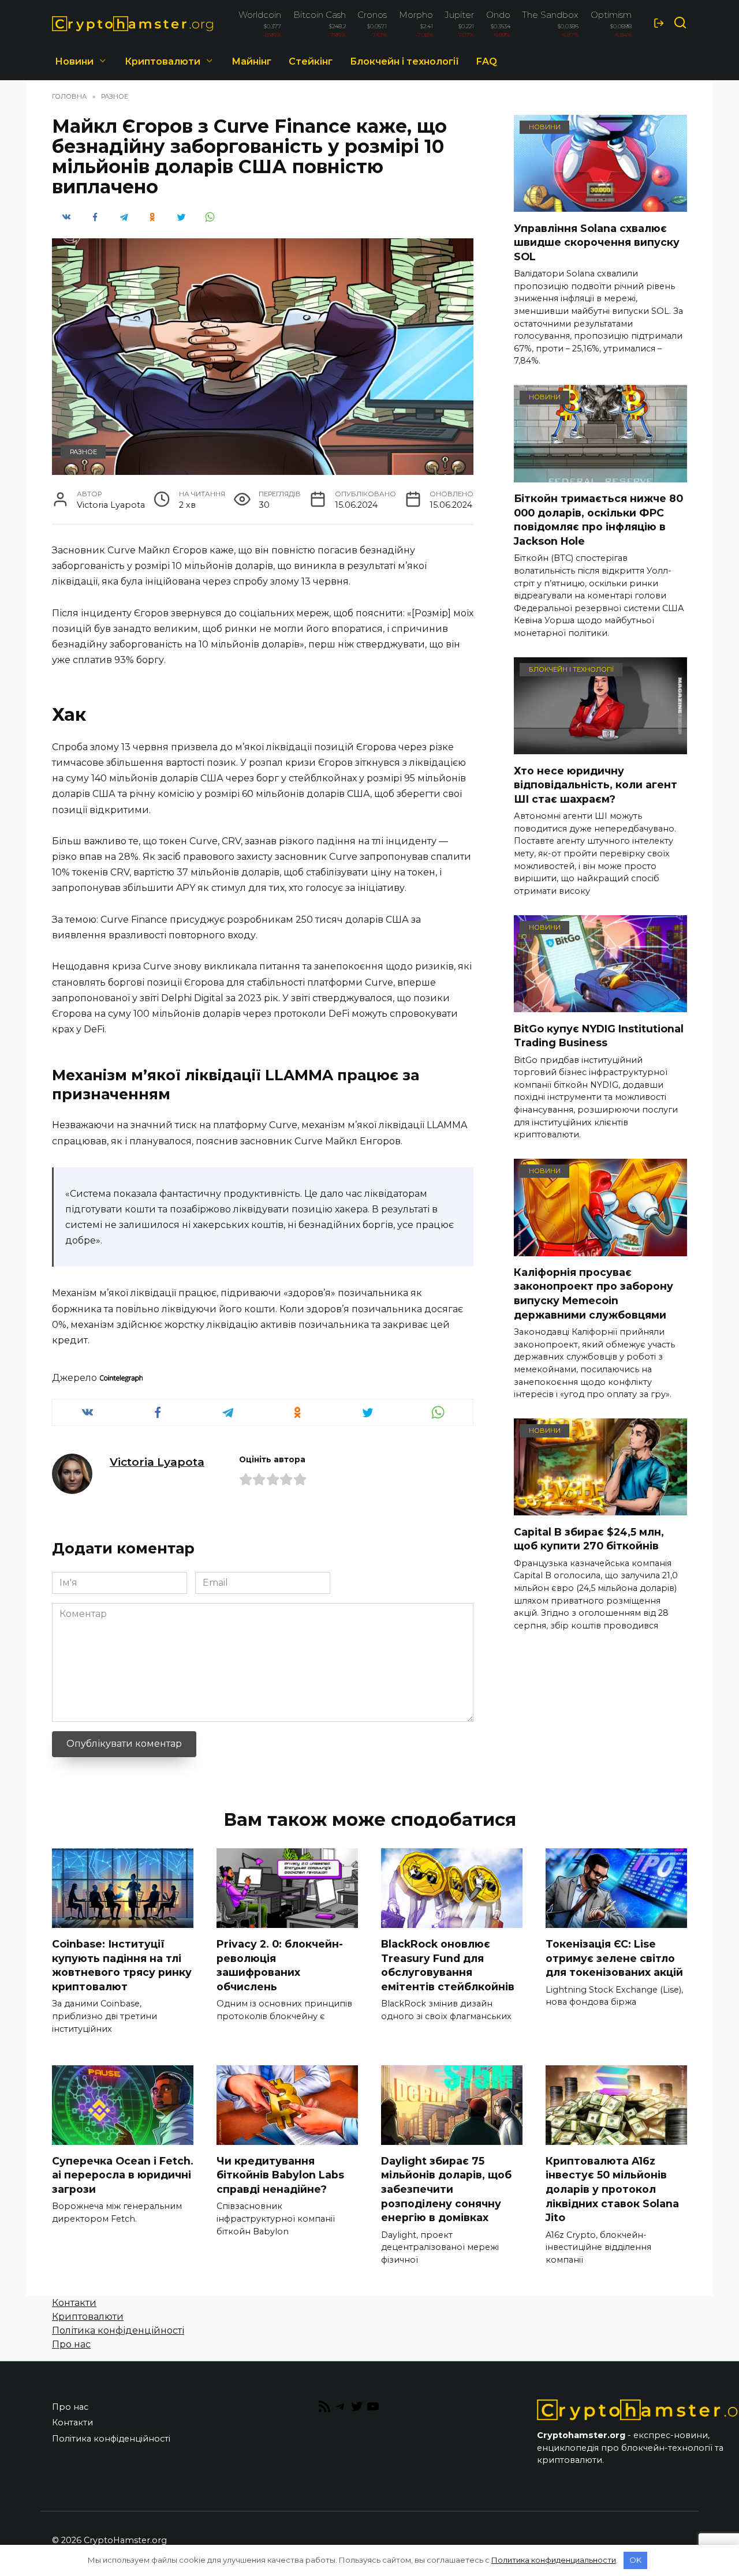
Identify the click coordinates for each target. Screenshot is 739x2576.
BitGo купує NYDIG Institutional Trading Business (599, 1035)
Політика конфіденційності (118, 2330)
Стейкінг (311, 61)
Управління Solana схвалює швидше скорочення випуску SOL (597, 242)
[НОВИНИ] (600, 205)
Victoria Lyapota (157, 1462)
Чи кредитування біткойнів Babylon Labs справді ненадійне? (280, 2175)
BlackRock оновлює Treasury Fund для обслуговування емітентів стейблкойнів (448, 1965)
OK (635, 2560)
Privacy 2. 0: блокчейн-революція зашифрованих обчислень (280, 1965)
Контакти (74, 2303)
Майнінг (251, 61)
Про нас (71, 2344)
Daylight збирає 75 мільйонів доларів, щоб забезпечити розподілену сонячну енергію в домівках (446, 2189)
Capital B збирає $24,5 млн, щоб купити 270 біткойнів (589, 1538)
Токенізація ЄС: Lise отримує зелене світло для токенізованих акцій (614, 1958)
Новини (74, 61)
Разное (83, 452)
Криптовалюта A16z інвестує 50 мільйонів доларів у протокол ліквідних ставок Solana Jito (612, 2189)
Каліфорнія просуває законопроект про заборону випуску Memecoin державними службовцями (594, 1293)
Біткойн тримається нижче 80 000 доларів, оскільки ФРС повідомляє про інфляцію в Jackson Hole (598, 520)
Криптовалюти (163, 61)
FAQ (487, 61)
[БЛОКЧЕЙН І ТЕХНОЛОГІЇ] (600, 747)
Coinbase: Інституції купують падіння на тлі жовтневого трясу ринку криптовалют (122, 1965)
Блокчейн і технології (404, 61)
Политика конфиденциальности (554, 2560)
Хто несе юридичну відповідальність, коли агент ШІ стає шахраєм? (596, 784)
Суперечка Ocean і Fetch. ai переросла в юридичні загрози (123, 2175)
